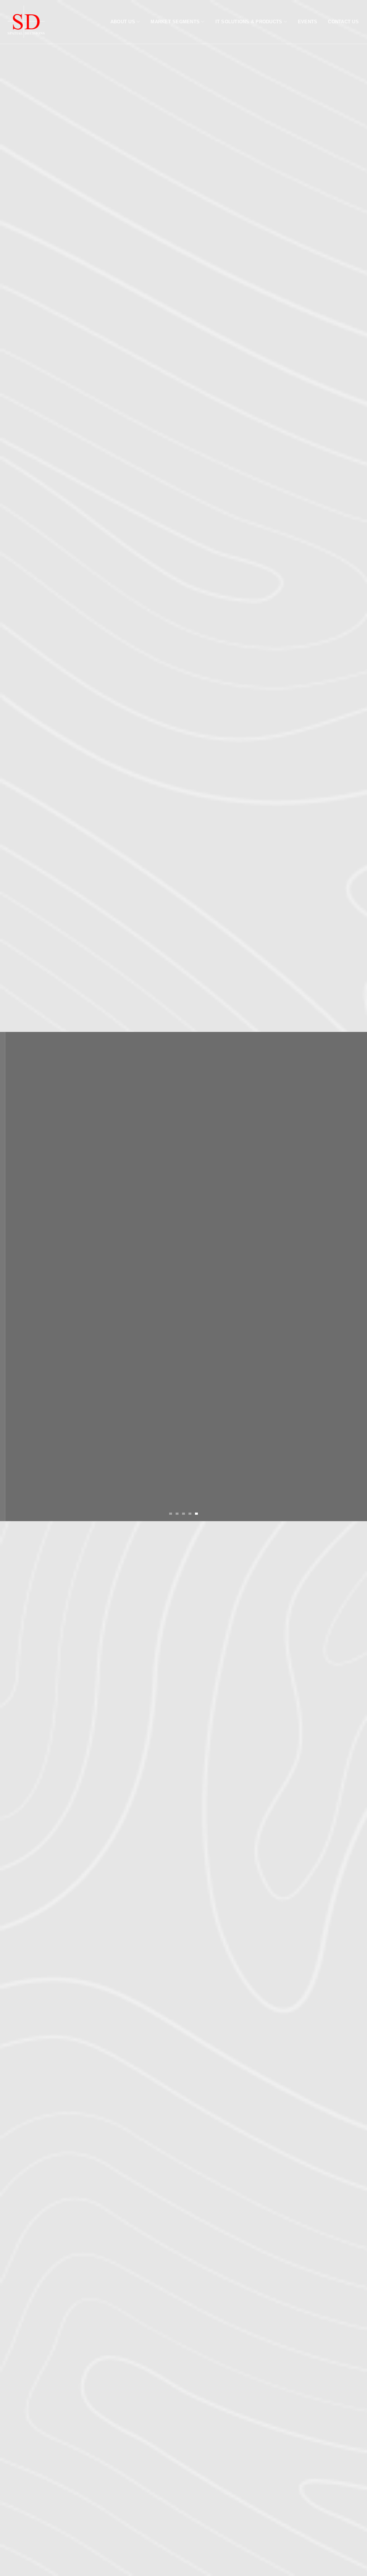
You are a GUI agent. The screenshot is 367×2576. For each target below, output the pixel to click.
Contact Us (343, 22)
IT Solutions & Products (249, 22)
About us (123, 22)
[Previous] (16, 1276)
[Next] (351, 1276)
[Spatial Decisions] (26, 22)
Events (308, 22)
